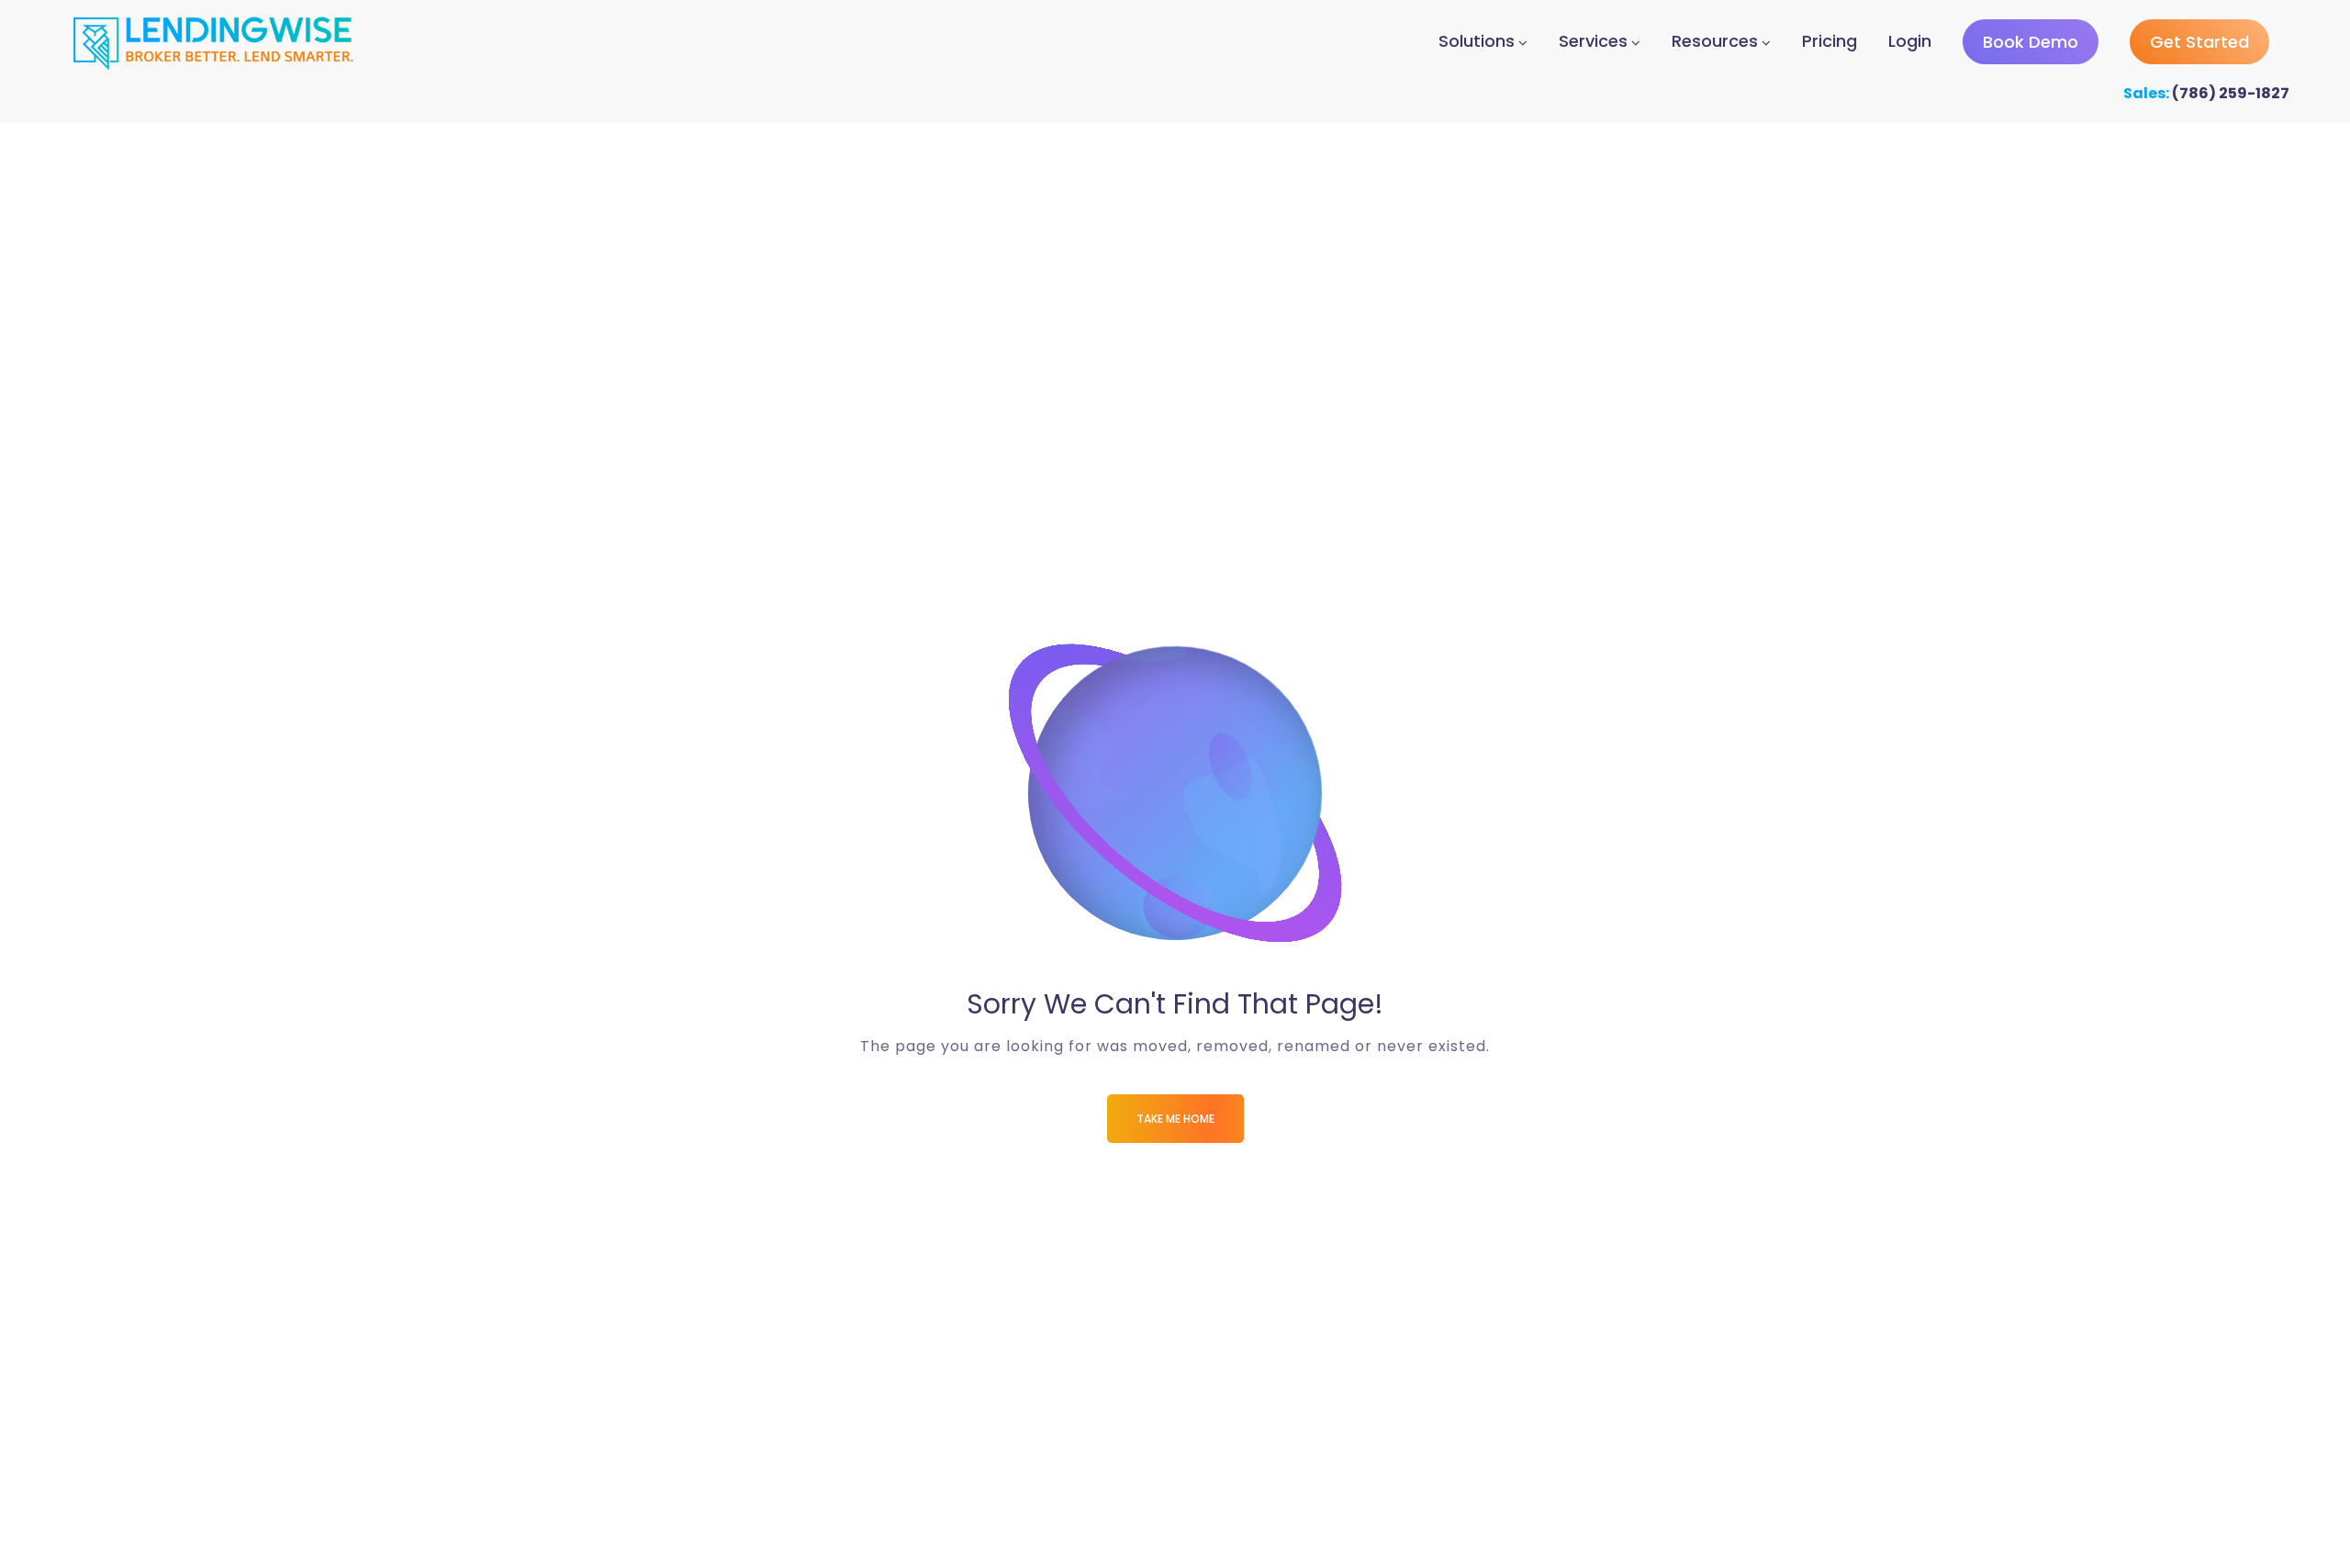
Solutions (1477, 41)
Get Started (2199, 42)
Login (1910, 41)
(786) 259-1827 (2231, 93)
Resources (1715, 41)
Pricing (1830, 41)
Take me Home (1175, 1119)
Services (1593, 41)
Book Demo (2031, 42)
